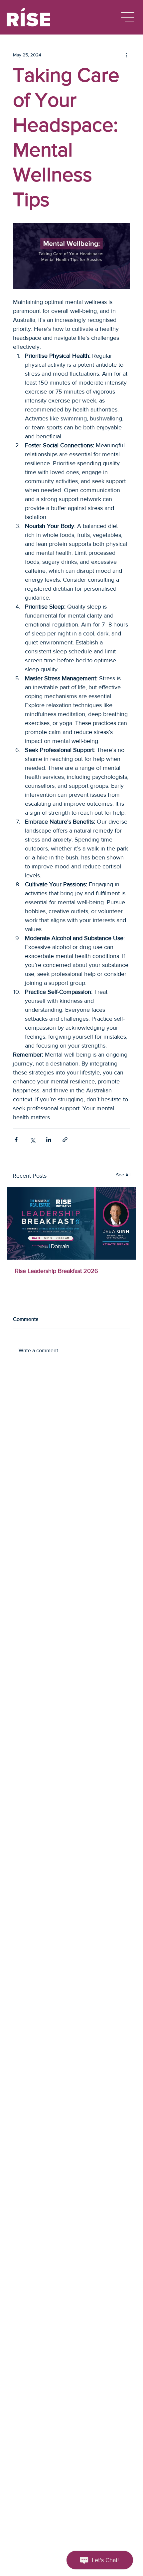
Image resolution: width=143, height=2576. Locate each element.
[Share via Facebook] (16, 1140)
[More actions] (126, 55)
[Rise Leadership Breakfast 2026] (71, 1223)
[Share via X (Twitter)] (32, 1140)
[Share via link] (65, 1140)
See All (123, 1175)
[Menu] (128, 17)
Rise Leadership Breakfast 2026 (57, 1271)
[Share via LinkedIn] (49, 1140)
